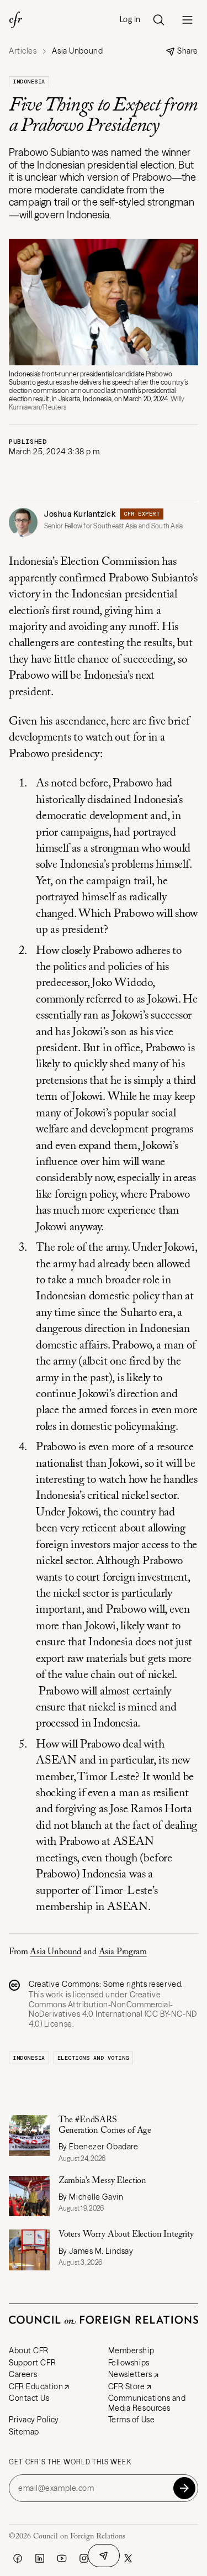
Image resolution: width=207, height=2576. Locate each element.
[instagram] (84, 2558)
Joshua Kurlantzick (80, 514)
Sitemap (24, 2432)
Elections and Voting (93, 2058)
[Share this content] (104, 2556)
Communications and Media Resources (147, 2403)
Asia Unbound (55, 1952)
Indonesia (29, 82)
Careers (23, 2374)
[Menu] (187, 20)
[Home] (15, 20)
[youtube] (62, 2558)
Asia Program (123, 1952)
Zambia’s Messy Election (102, 2181)
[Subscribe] (184, 2488)
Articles (23, 51)
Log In (130, 20)
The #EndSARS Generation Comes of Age (105, 2125)
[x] (128, 2558)
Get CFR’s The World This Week (70, 2462)
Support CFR (32, 2363)
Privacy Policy (34, 2420)
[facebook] (18, 2558)
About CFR (29, 2351)
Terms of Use (132, 2420)
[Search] (158, 20)
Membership (131, 2351)
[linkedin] (40, 2558)
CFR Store (127, 2386)
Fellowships (129, 2363)
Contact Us (29, 2398)
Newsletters (130, 2374)
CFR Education (36, 2386)
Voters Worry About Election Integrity (127, 2234)
